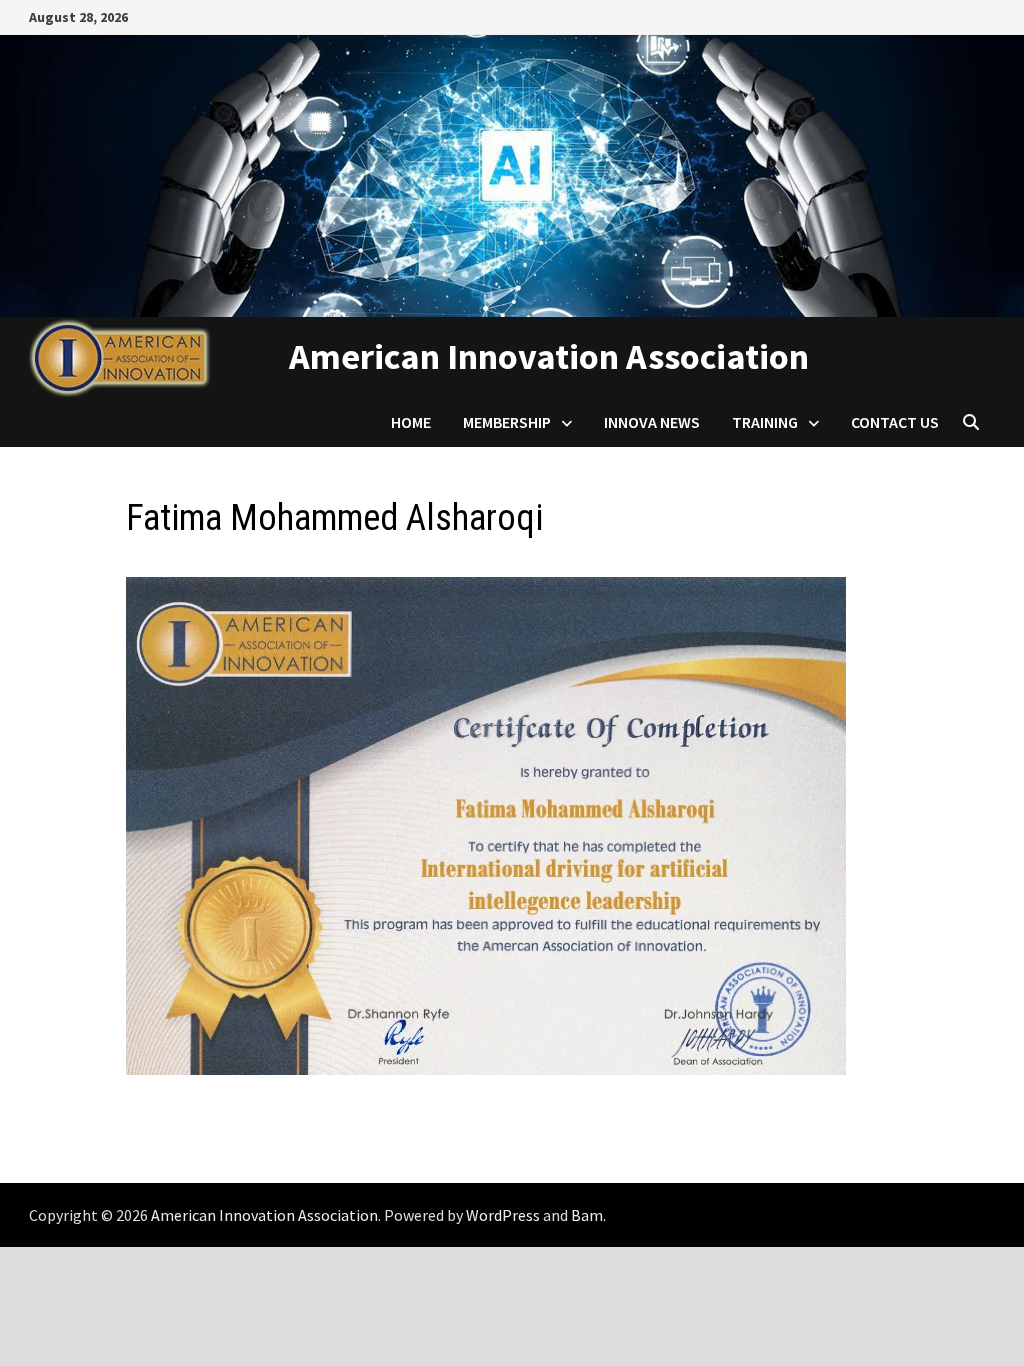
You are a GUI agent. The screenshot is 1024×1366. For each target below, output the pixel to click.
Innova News (652, 422)
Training (765, 422)
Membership (507, 422)
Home (411, 422)
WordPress (503, 1215)
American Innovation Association (549, 356)
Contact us (895, 422)
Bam (587, 1215)
